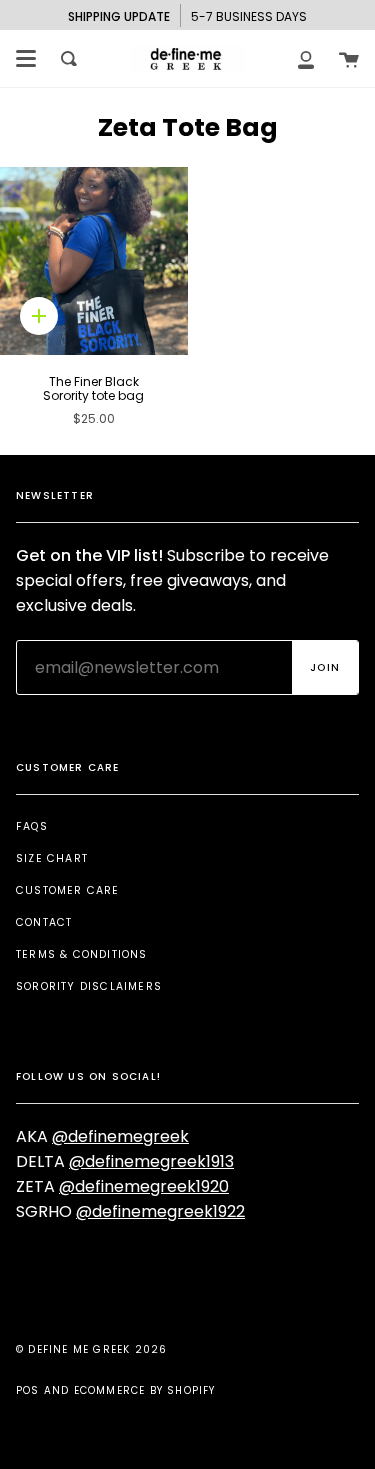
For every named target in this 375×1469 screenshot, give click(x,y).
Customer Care (68, 890)
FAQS (32, 826)
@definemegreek (120, 1136)
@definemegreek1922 (160, 1211)
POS (28, 1390)
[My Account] (306, 58)
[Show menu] (26, 59)
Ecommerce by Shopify (145, 1390)
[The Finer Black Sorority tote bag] (94, 261)
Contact (44, 922)
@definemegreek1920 (144, 1186)
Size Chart (52, 858)
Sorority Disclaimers (89, 986)
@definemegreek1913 (151, 1161)
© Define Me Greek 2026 (91, 1349)
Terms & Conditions (82, 954)
